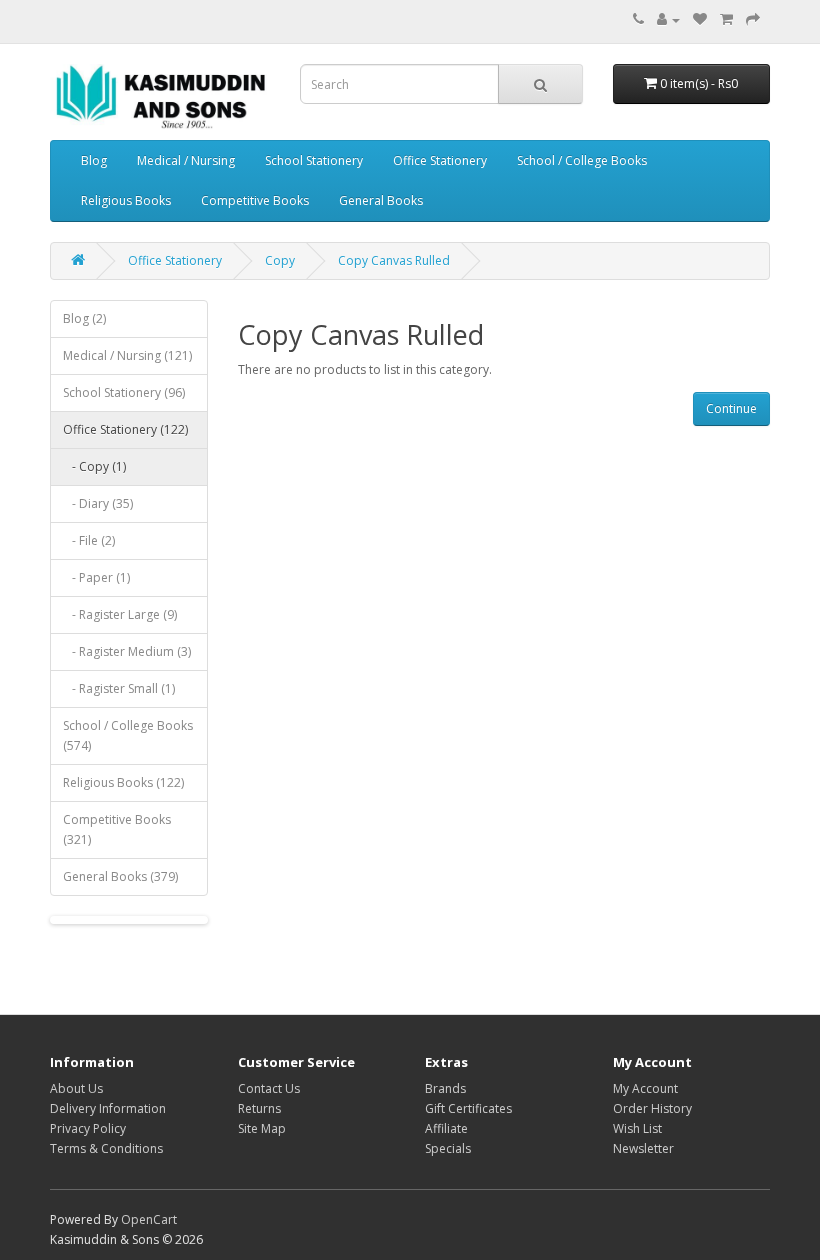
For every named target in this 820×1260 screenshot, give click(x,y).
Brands (445, 1088)
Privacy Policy (88, 1128)
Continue (731, 408)
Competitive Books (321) (117, 829)
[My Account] (668, 19)
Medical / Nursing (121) (127, 355)
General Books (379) (120, 876)
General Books (381, 200)
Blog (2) (84, 318)
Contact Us (269, 1088)
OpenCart (149, 1219)
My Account (645, 1088)
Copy (280, 260)
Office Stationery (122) (125, 429)
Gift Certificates (468, 1108)
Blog (94, 160)
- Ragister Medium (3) (127, 651)
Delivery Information (108, 1108)
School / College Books (582, 160)
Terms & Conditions (106, 1148)
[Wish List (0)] (700, 19)
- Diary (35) (98, 503)
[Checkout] (753, 19)
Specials (448, 1148)
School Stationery (314, 160)
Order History (652, 1108)
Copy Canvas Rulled (394, 260)
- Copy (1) (94, 466)
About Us (76, 1088)
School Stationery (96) (124, 392)
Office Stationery (440, 160)
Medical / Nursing (186, 160)
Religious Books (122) (123, 782)
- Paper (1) (96, 577)
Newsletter (643, 1148)
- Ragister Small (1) (119, 688)
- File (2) (89, 540)
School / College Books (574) (128, 735)
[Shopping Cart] (726, 19)
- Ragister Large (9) (120, 614)
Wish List (637, 1128)
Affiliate (446, 1128)
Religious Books (126, 200)
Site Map (262, 1128)
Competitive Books (255, 200)
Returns (259, 1108)
